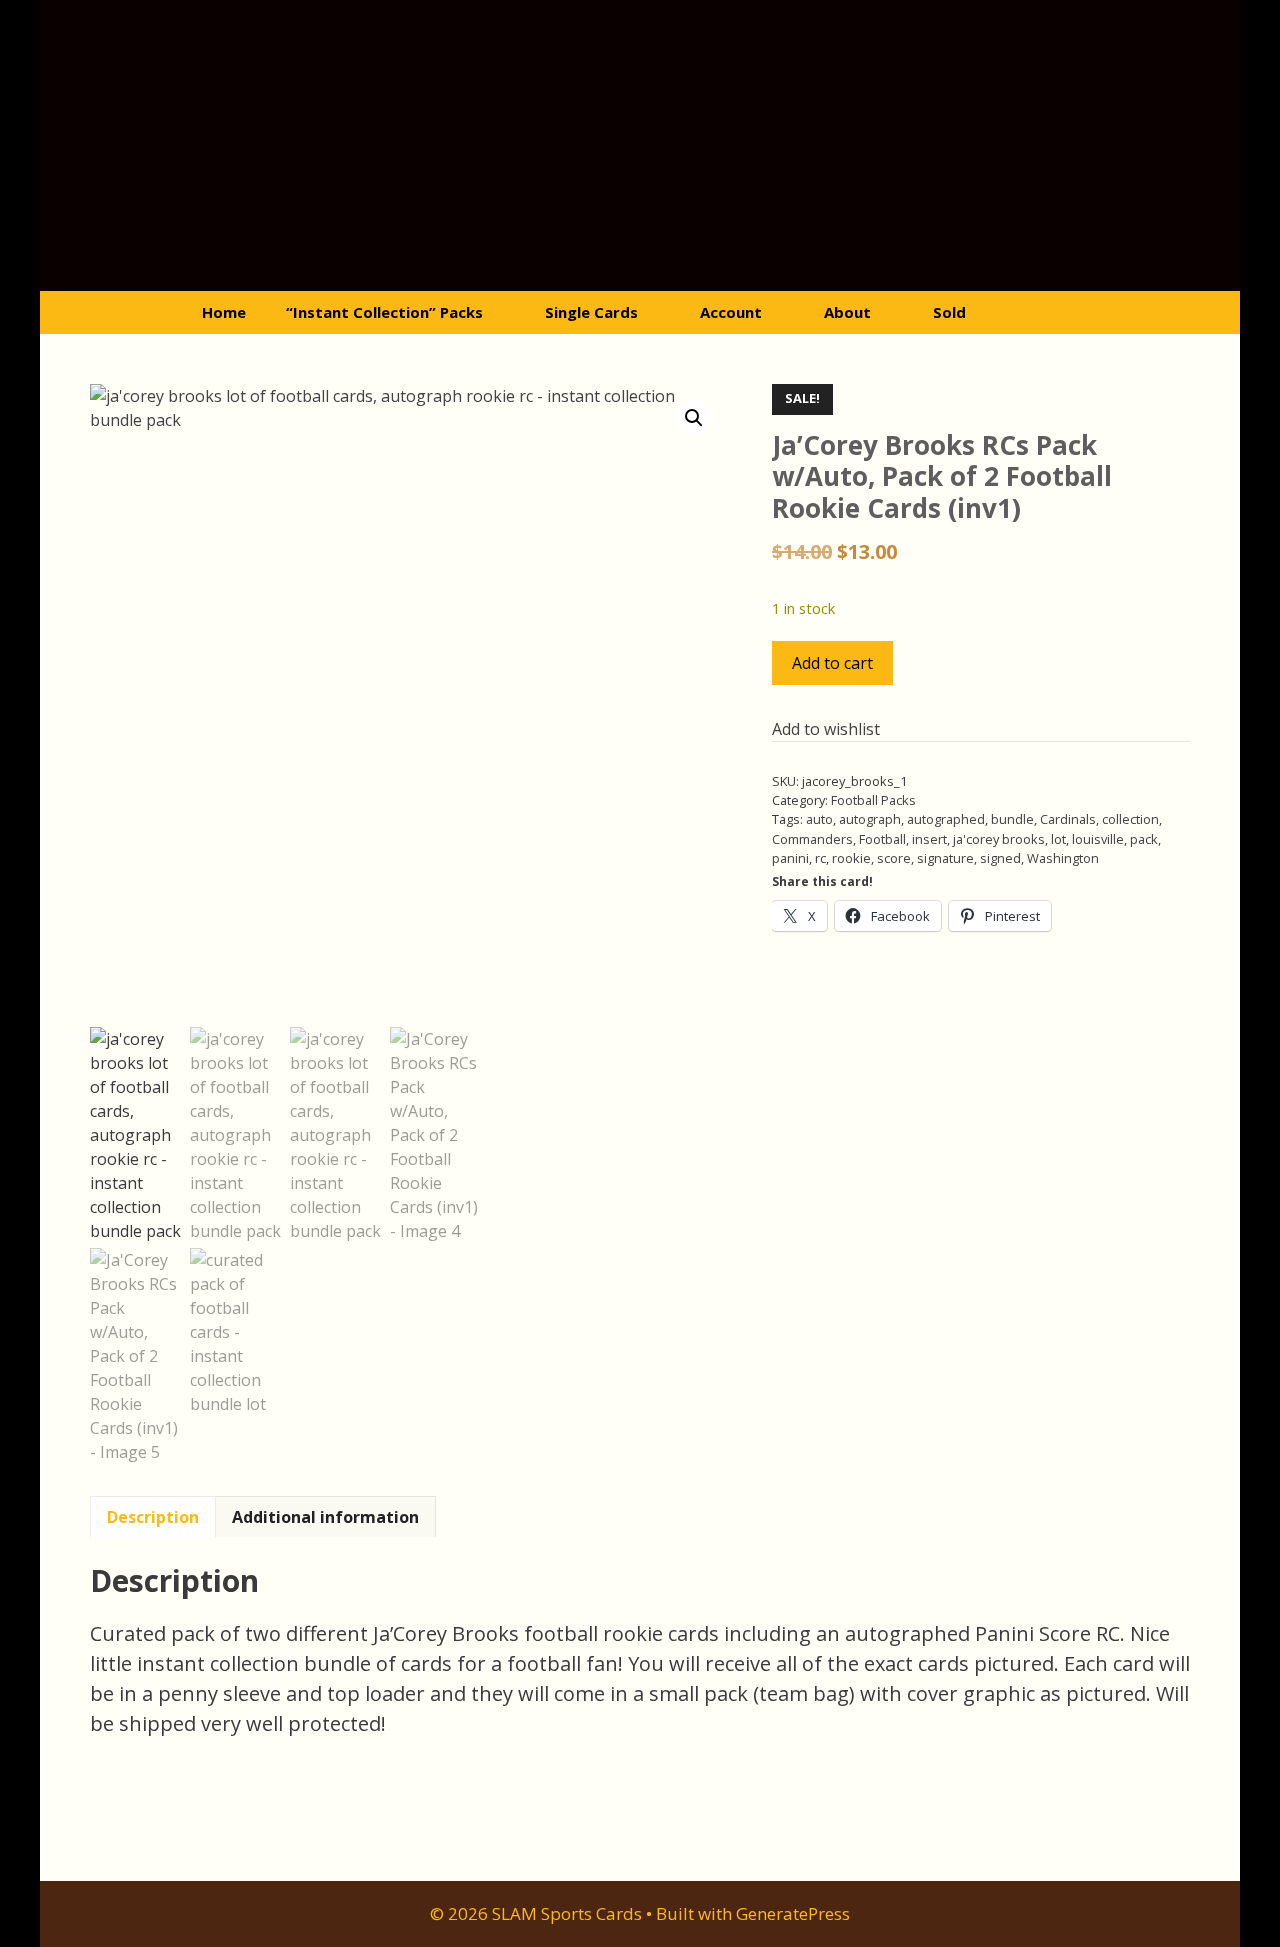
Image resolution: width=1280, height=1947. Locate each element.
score (894, 858)
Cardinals (1068, 819)
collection (1130, 819)
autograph (870, 819)
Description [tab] (153, 1517)
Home (224, 312)
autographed (946, 819)
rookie (851, 858)
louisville (1098, 839)
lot (1058, 839)
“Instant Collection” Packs (384, 312)
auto (819, 819)
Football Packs (873, 800)
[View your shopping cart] (1012, 312)
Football (882, 839)
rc (820, 858)
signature (945, 858)
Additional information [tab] (325, 1517)
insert (929, 839)
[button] (694, 418)
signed (1000, 858)
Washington (1063, 858)
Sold (949, 312)
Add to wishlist (826, 729)
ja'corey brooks (999, 839)
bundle (1012, 819)
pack (1144, 839)
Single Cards (591, 312)
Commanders (812, 839)
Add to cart (832, 663)
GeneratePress (793, 1913)
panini (790, 858)
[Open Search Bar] (1067, 312)
